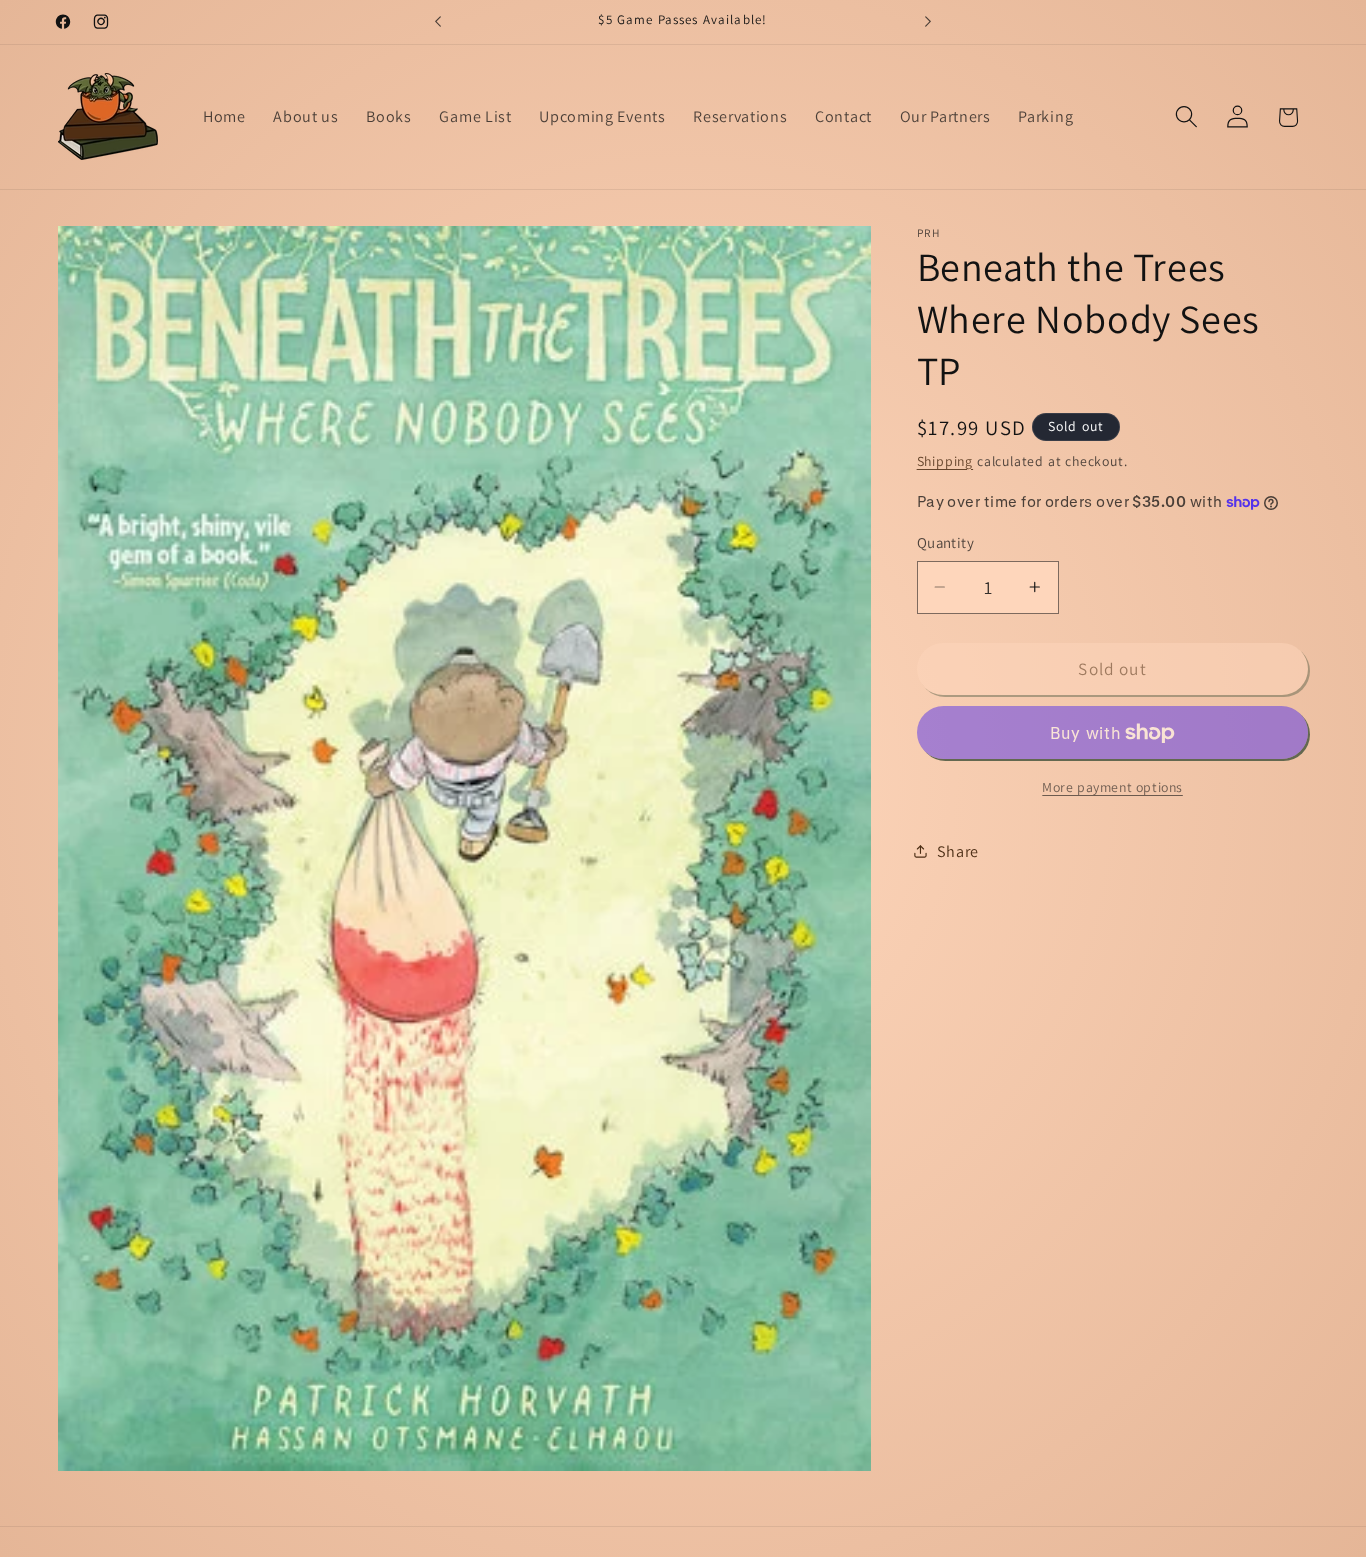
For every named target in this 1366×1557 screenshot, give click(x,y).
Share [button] (958, 851)
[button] (1186, 117)
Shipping (945, 460)
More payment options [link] (1112, 786)
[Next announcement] (928, 22)
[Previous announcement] (438, 22)
